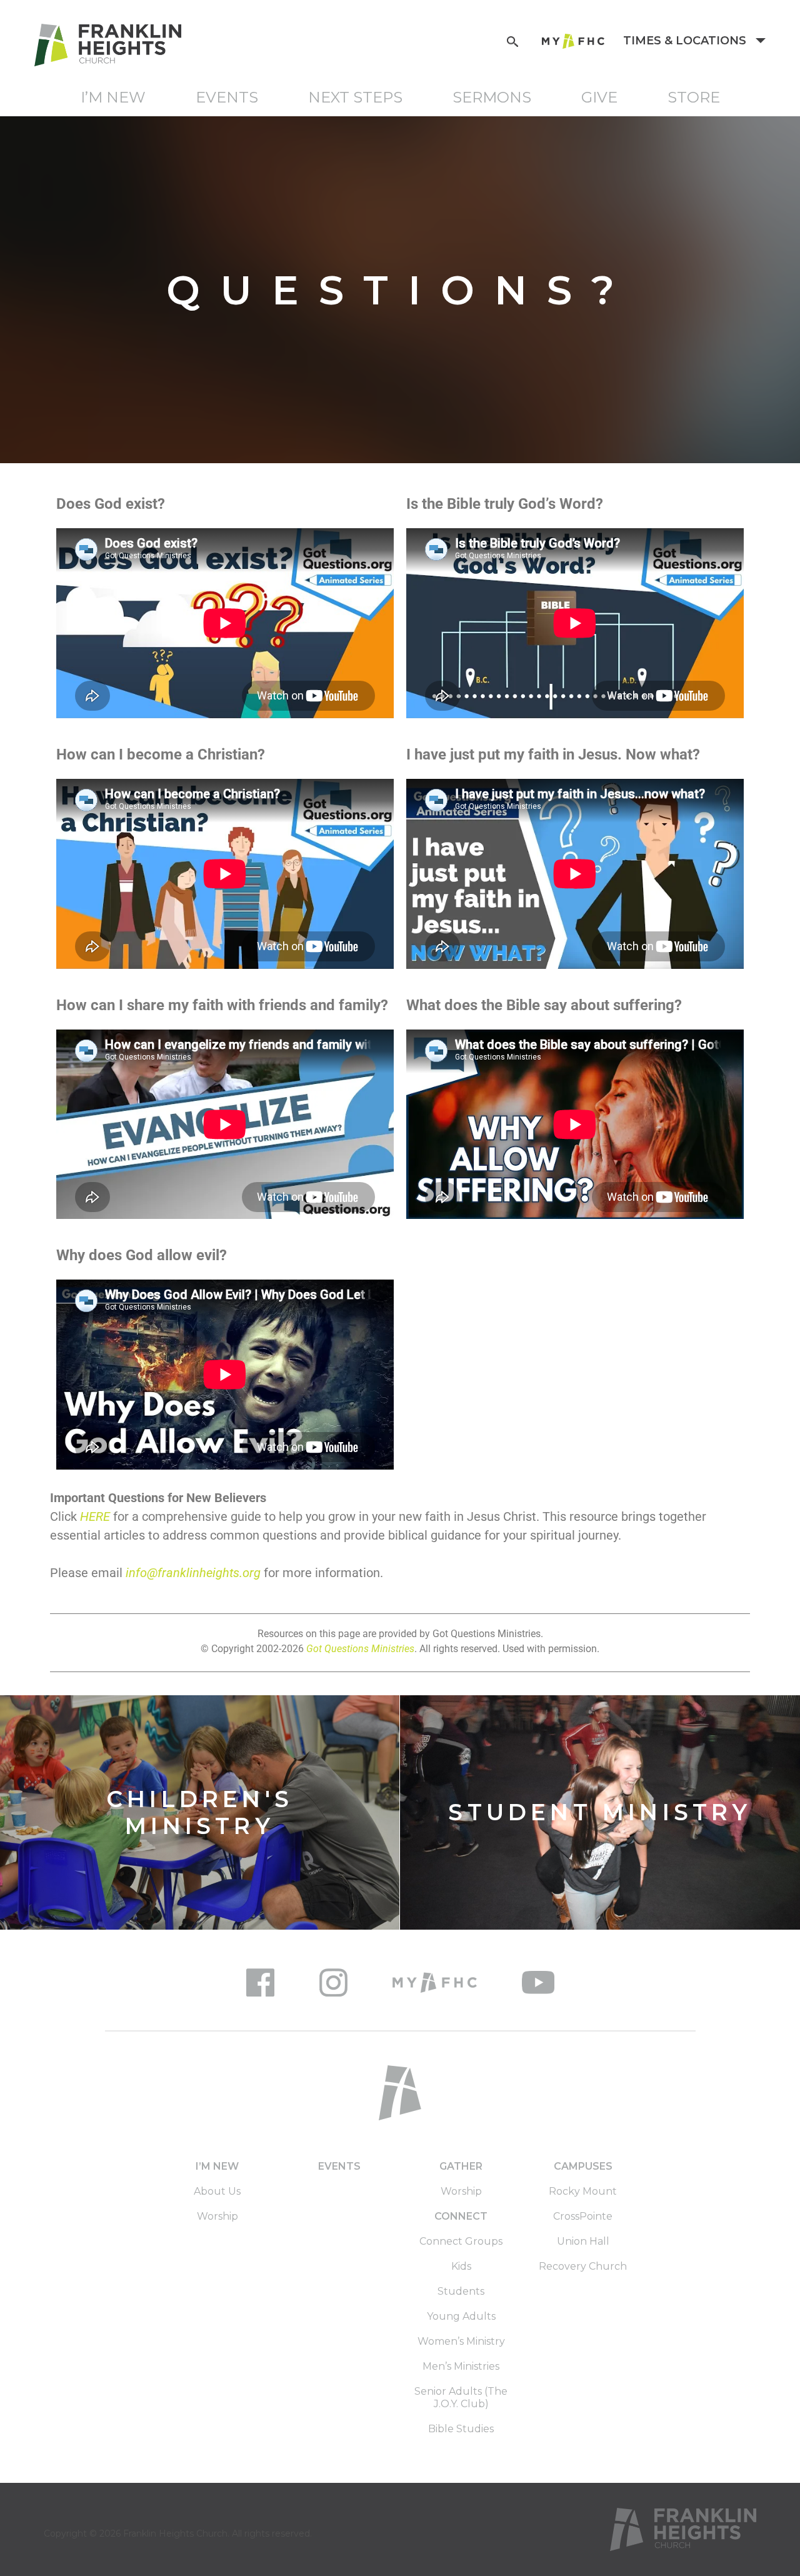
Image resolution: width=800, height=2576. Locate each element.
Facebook (260, 1982)
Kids (461, 2266)
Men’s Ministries (461, 2366)
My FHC (573, 41)
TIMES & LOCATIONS (686, 41)
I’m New (113, 97)
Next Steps (355, 97)
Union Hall (583, 2241)
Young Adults (461, 2316)
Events (227, 97)
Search (512, 40)
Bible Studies (461, 2429)
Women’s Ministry (461, 2341)
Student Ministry (600, 1812)
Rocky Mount (583, 2191)
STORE (694, 97)
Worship (217, 2216)
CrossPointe (583, 2216)
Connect (461, 2216)
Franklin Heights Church (175, 2533)
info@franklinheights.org (193, 1573)
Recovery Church (583, 2266)
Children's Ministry (200, 1812)
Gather (461, 2166)
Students (461, 2291)
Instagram (333, 1982)
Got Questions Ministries (360, 1649)
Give (599, 97)
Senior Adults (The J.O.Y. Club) (461, 2398)
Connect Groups (461, 2241)
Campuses (583, 2166)
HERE (95, 1516)
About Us (217, 2191)
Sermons (492, 97)
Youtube (538, 1982)
